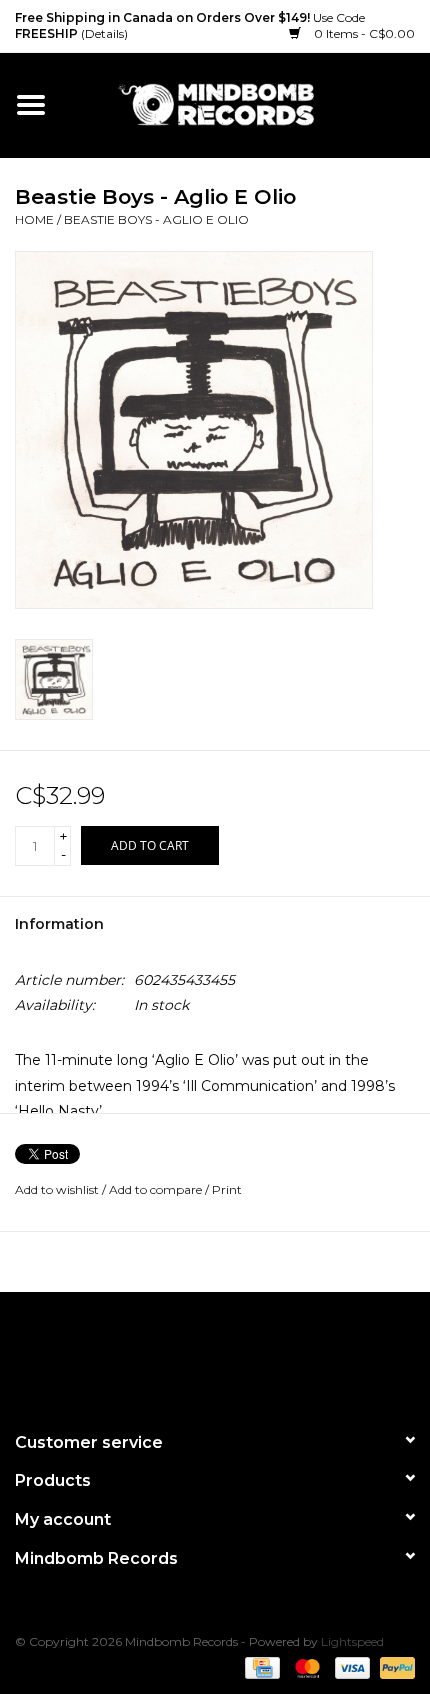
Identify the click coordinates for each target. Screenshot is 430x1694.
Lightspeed (352, 1641)
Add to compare (157, 1189)
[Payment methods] (260, 1666)
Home (34, 219)
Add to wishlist (57, 1189)
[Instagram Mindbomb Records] (251, 1353)
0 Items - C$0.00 (363, 33)
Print (227, 1189)
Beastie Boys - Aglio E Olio (156, 219)
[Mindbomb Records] (246, 104)
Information (59, 924)
